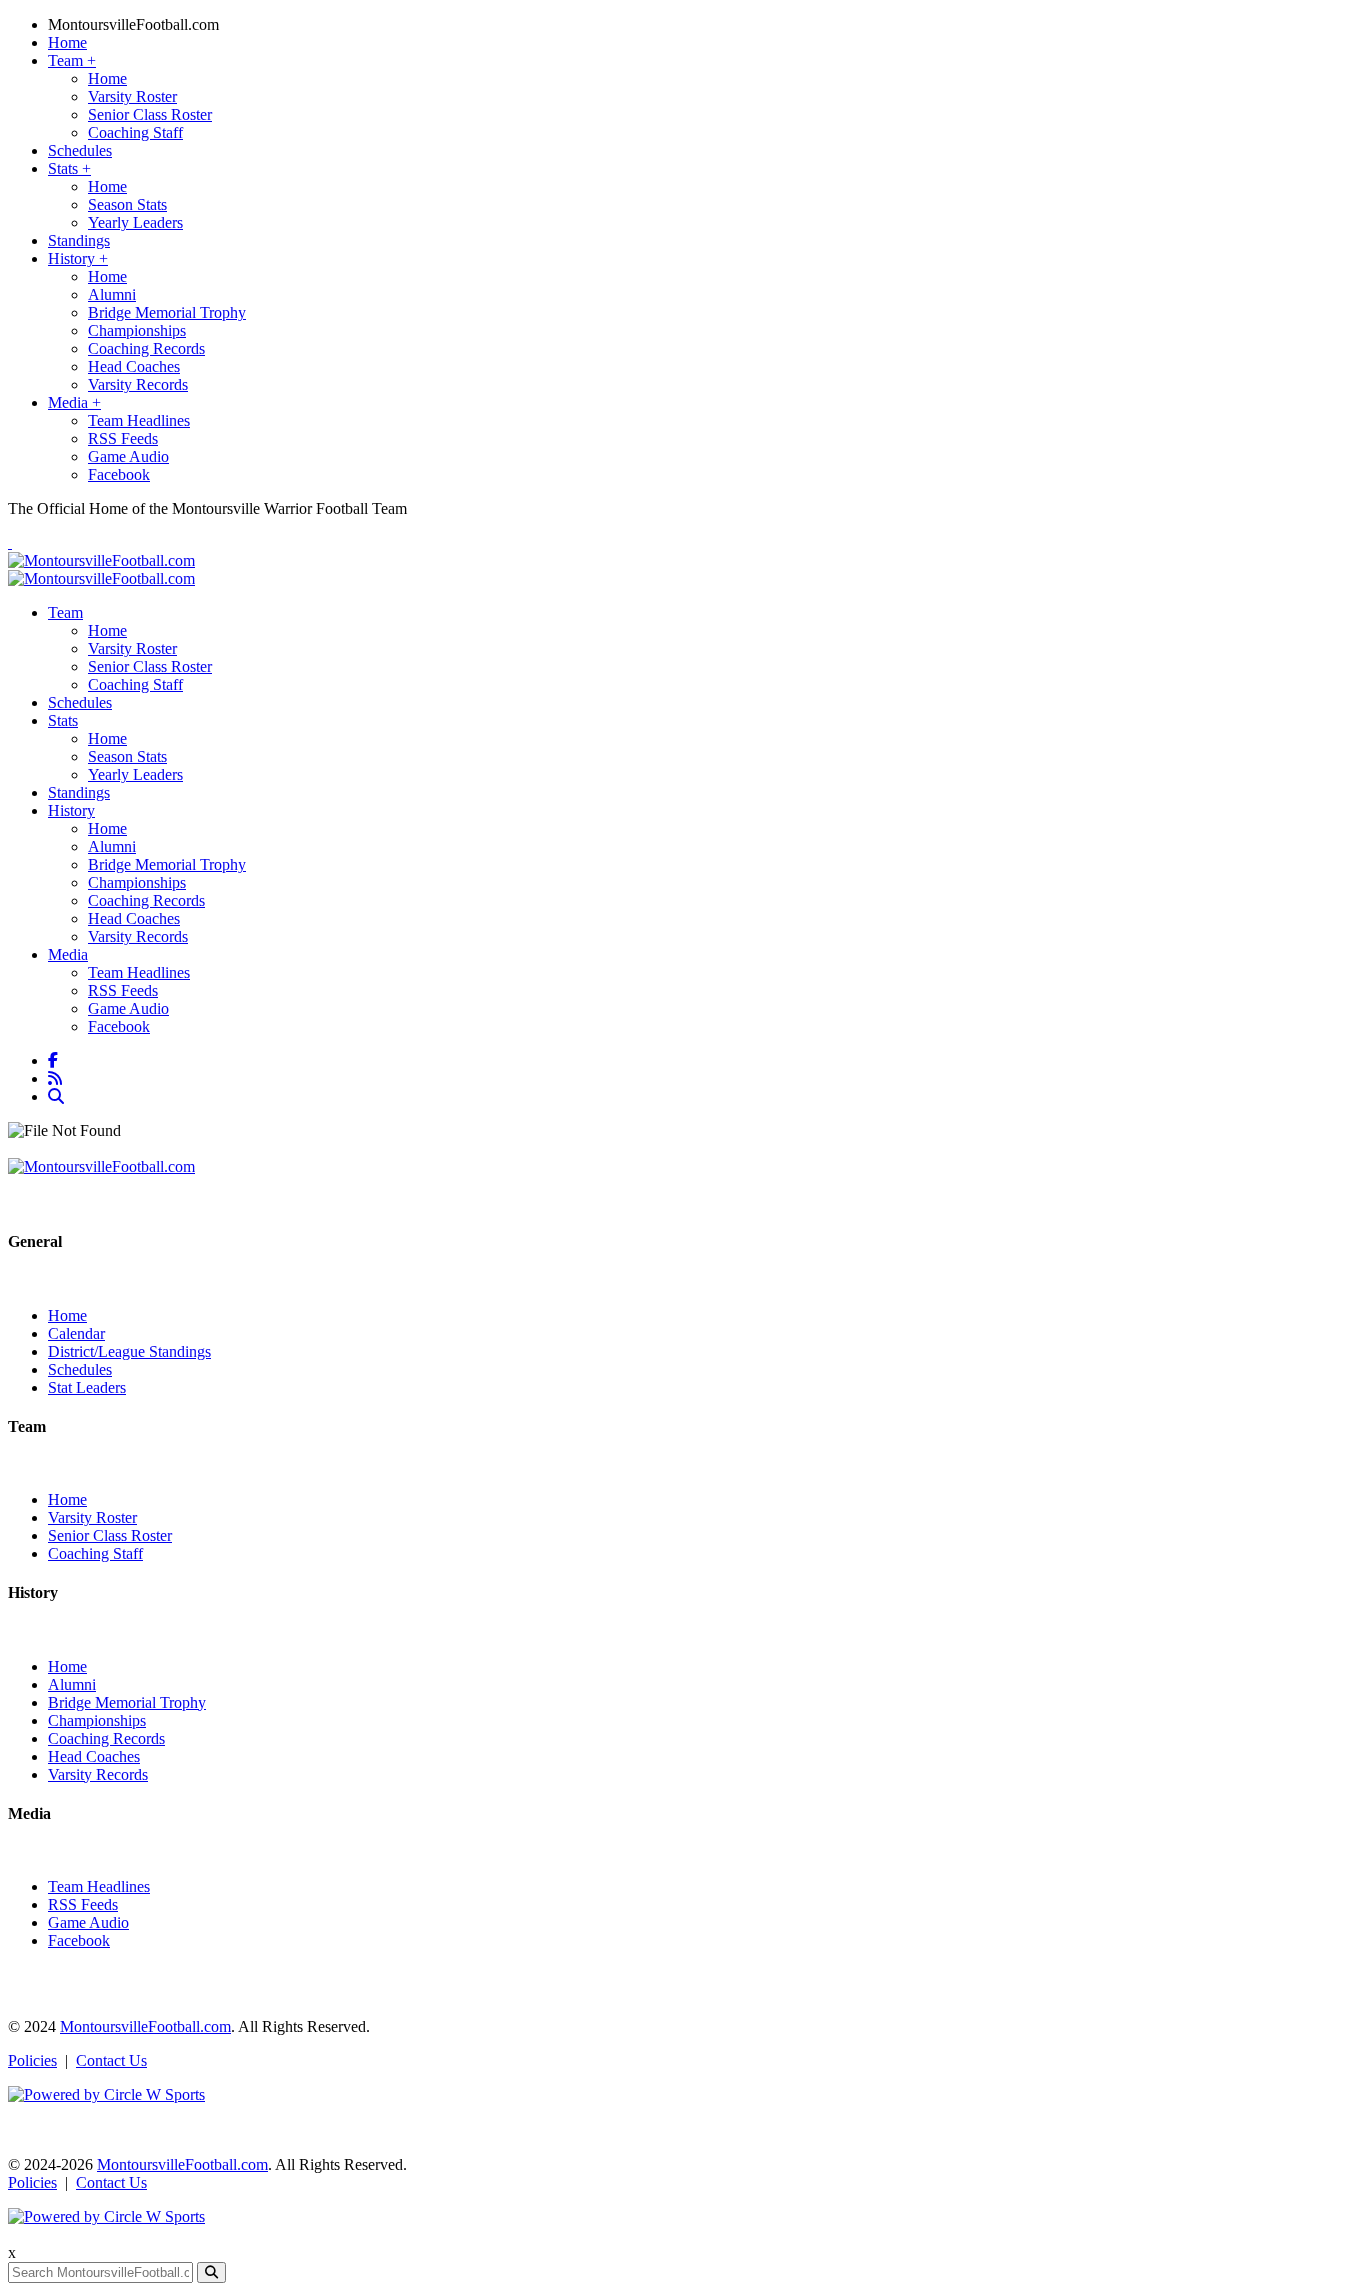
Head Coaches (134, 366)
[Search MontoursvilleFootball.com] (58, 1096)
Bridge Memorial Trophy (167, 312)
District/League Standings (129, 1351)
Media (74, 402)
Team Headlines (139, 420)
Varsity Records (138, 384)
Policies (32, 2060)
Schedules (80, 150)
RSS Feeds (123, 438)
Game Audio (128, 456)
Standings (79, 240)
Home (67, 42)
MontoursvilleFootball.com (133, 24)
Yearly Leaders (135, 222)
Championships (137, 330)
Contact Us (111, 2060)
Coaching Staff (135, 132)
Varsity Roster (132, 96)
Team (72, 60)
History (78, 258)
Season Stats (127, 204)
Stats (69, 168)
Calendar (76, 1333)
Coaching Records (146, 348)
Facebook (119, 474)
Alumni (112, 294)
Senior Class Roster (150, 114)
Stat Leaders (87, 1387)
